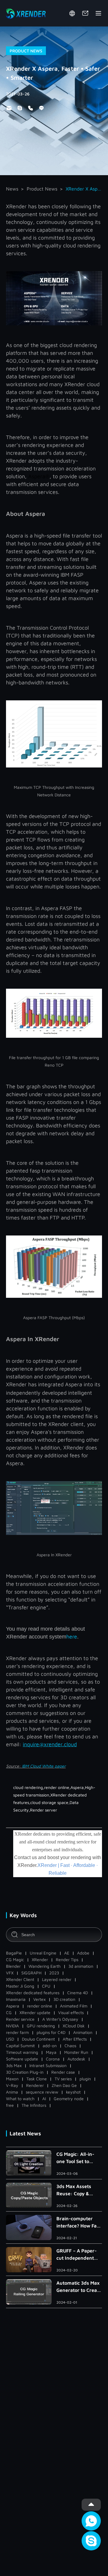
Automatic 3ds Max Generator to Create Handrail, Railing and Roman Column (79, 2287)
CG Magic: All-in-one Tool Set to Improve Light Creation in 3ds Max (79, 2158)
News (12, 189)
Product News (42, 189)
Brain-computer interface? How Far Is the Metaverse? (78, 2223)
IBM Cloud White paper (44, 1766)
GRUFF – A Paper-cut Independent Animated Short (76, 2255)
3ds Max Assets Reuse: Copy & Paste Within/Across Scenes (74, 2190)
